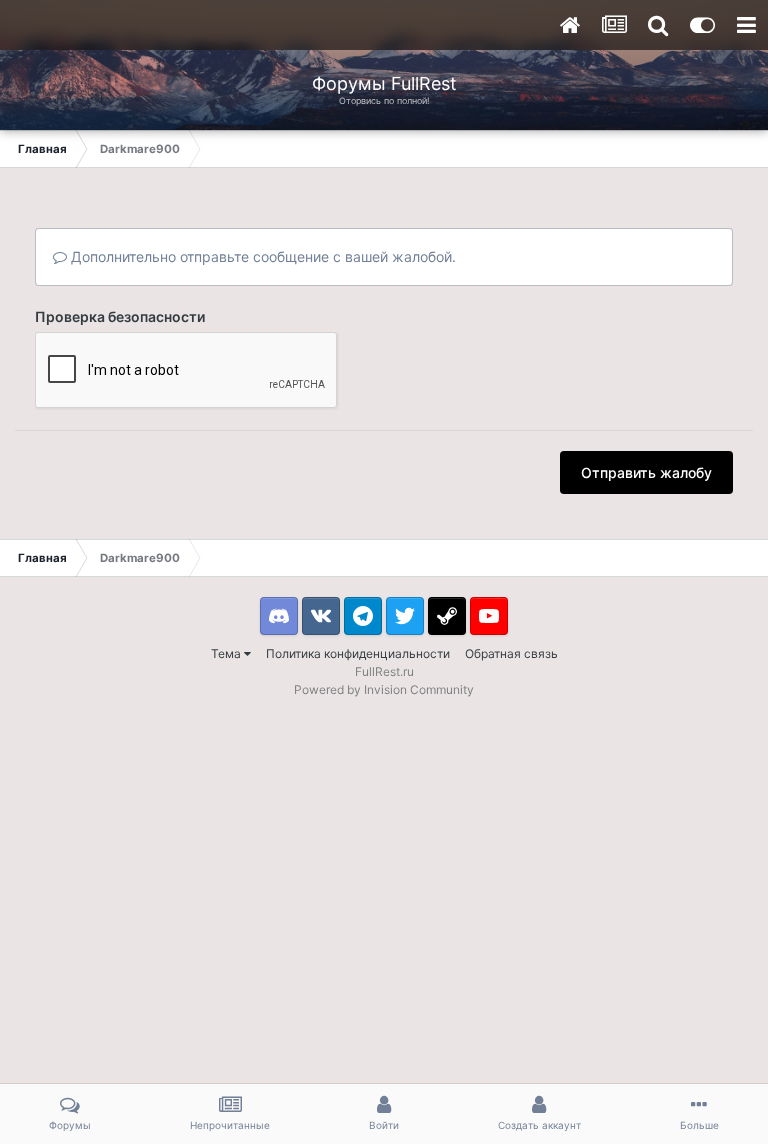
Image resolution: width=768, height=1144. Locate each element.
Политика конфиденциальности (358, 653)
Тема (227, 653)
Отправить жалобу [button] (646, 472)
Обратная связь (511, 653)
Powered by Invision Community (384, 689)
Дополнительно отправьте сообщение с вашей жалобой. (261, 256)
